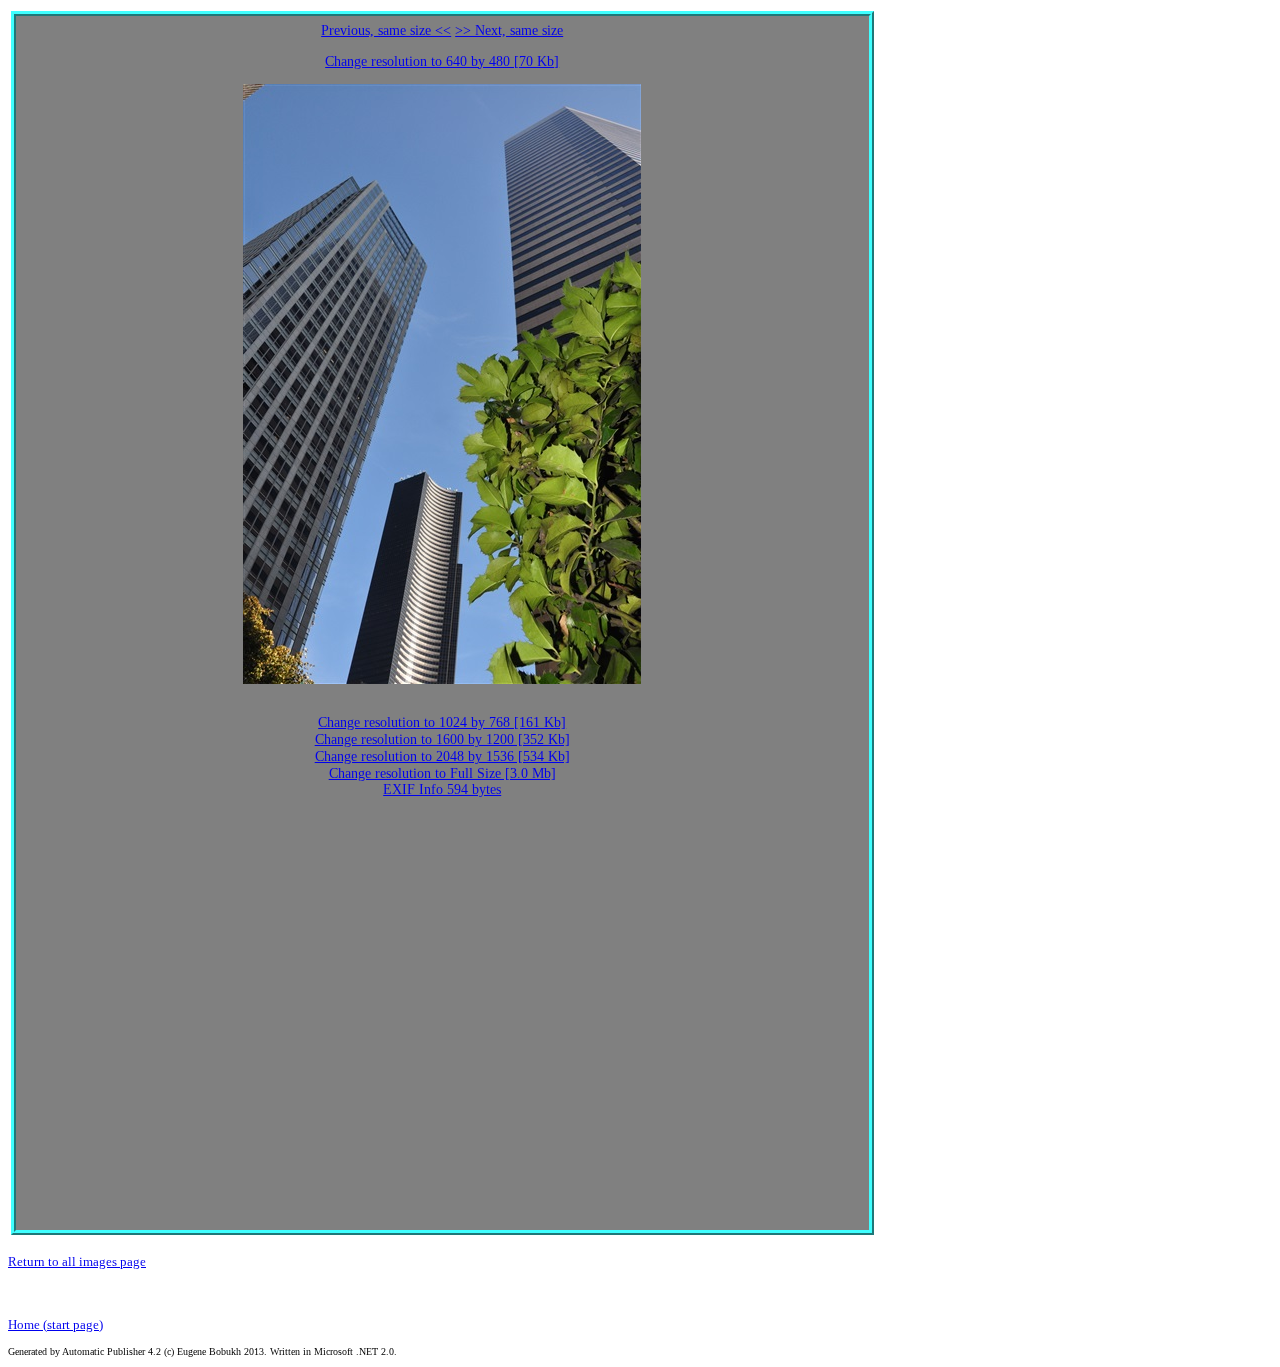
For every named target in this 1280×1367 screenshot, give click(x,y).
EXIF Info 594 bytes (442, 789)
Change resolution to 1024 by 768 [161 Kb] (442, 722)
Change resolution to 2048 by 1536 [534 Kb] (442, 756)
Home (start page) (55, 1324)
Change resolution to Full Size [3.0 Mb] (442, 773)
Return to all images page (77, 1261)
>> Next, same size (509, 30)
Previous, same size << (386, 30)
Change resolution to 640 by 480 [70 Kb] (442, 61)
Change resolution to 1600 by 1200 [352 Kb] (442, 739)
